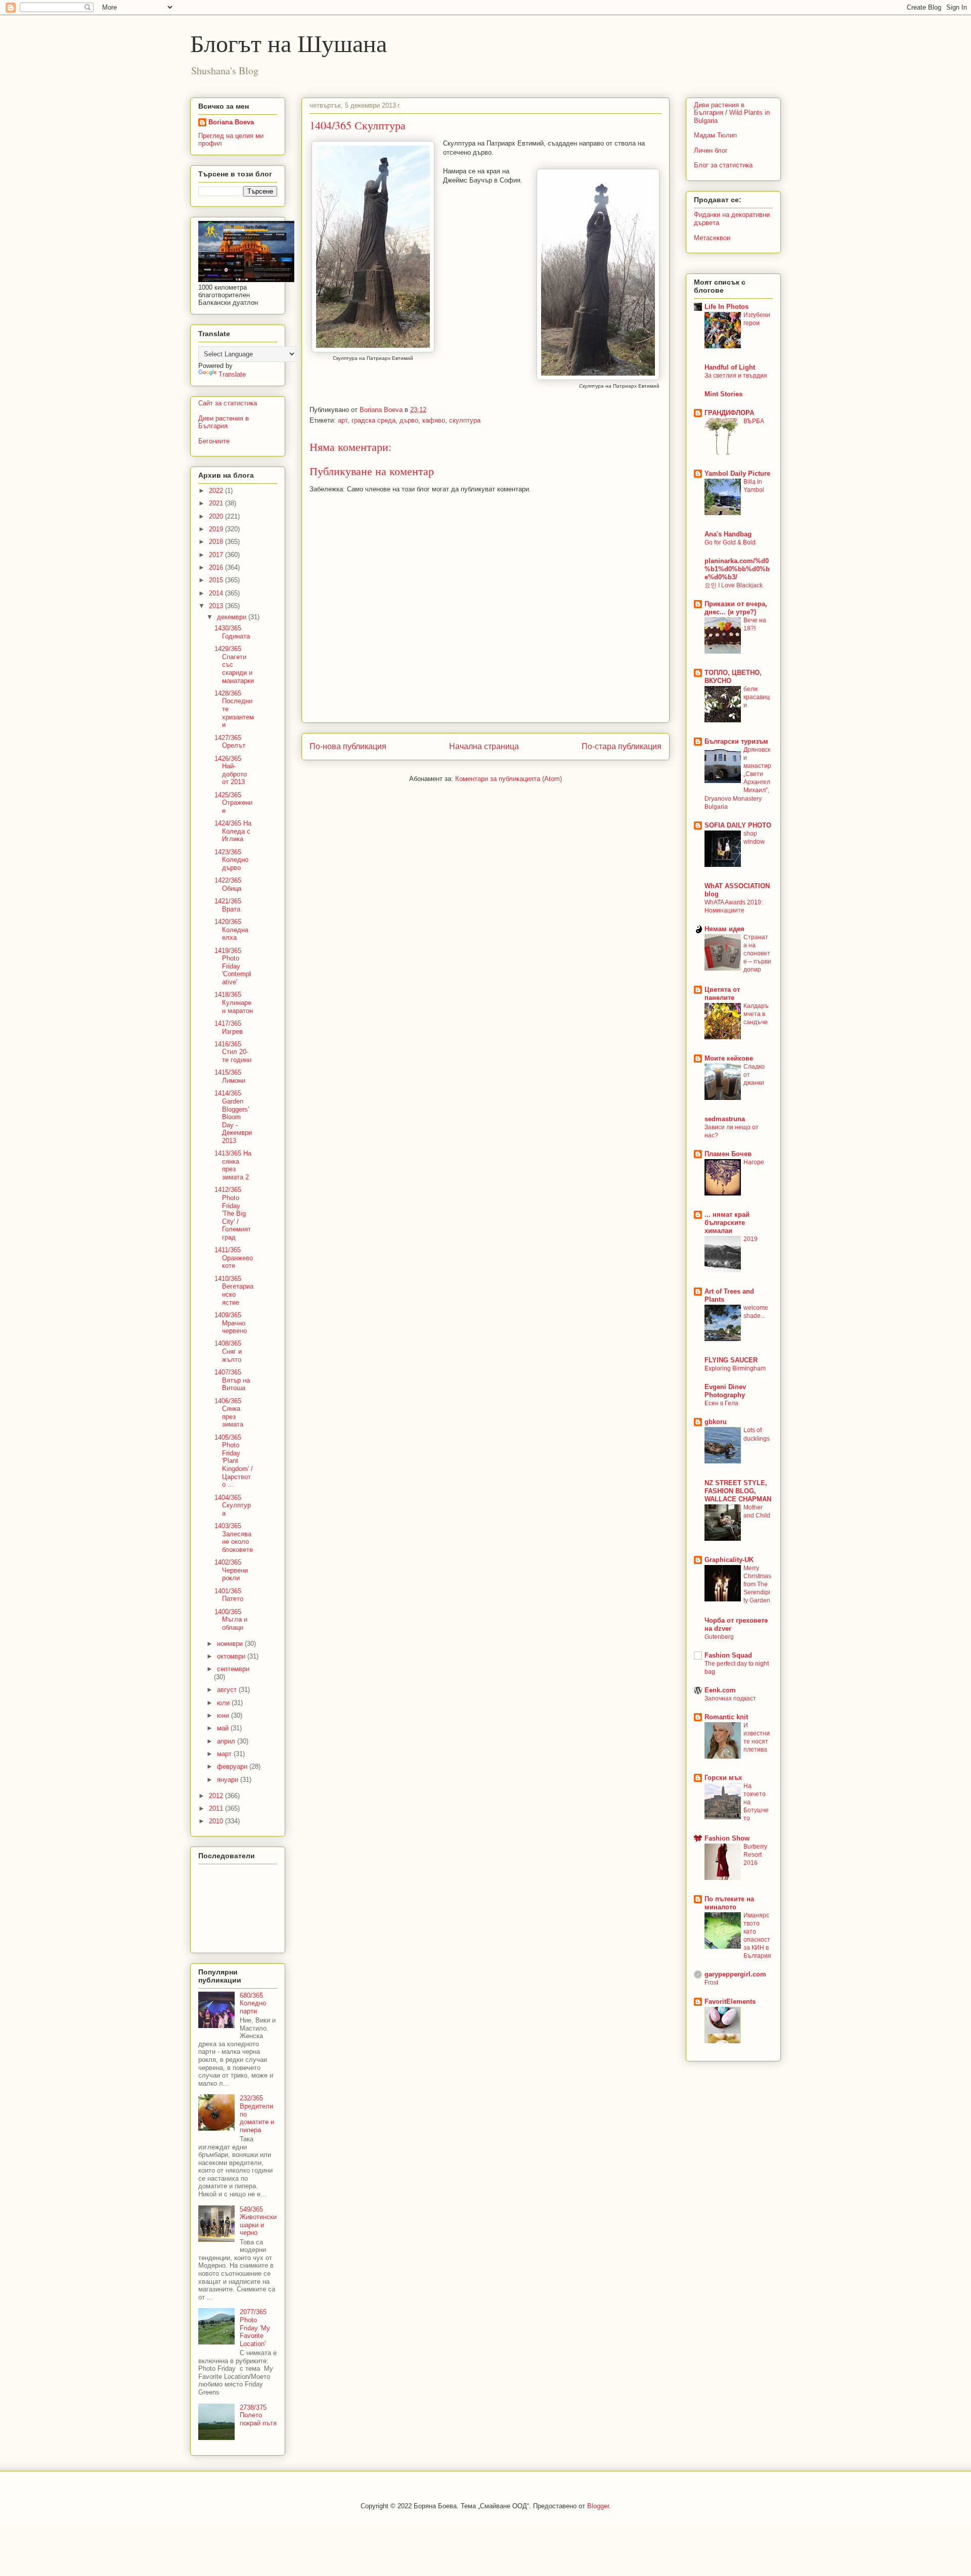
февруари (233, 1766)
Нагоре (754, 1162)
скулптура (465, 420)
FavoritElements (730, 2002)
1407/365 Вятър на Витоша (232, 1380)
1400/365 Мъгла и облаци (231, 1620)
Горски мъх (723, 1778)
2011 (217, 1808)
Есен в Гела (721, 1403)
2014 (217, 593)
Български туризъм (736, 741)
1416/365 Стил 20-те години (233, 1052)
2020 (217, 516)
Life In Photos (726, 307)
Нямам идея (724, 929)
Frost (711, 1983)
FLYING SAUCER (731, 1360)
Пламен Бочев (728, 1154)
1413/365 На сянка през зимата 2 (233, 1165)
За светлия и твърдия (736, 376)
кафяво (434, 420)
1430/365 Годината (232, 632)
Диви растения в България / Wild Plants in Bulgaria (732, 113)
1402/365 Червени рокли (231, 1570)
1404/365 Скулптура (233, 1505)
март (225, 1754)
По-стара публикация (622, 746)
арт (343, 420)
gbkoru (716, 1422)
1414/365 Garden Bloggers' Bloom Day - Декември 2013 (233, 1117)
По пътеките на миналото (729, 1903)
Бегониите (214, 441)
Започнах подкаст (730, 1698)
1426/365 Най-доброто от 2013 (231, 770)
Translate (232, 374)
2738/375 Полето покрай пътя (258, 2415)
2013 (217, 606)
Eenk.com (720, 1690)
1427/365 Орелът (230, 742)
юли (224, 1703)
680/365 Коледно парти (253, 2003)
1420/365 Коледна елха (231, 930)
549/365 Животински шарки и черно (258, 2221)
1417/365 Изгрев (229, 1027)
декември (233, 617)
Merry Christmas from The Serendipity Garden (757, 1584)
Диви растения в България (224, 422)
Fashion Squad (728, 1655)
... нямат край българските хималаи (727, 1223)
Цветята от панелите (722, 994)
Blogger (598, 2506)
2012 (217, 1796)
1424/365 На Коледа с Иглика (233, 831)
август (228, 1690)
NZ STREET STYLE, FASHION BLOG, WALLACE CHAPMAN (738, 1491)
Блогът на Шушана (289, 42)
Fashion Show (727, 1838)
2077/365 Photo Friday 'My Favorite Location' (255, 2328)
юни (224, 1715)
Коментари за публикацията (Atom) (509, 779)
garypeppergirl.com (735, 1974)
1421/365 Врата (228, 905)
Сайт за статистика (228, 403)
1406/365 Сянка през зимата (229, 1413)
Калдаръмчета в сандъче (756, 1014)
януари (229, 1780)
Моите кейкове (729, 1058)
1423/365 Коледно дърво (231, 860)
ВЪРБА (754, 421)
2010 (217, 1821)
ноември (231, 1644)
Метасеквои (712, 238)
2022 (217, 491)
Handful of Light (730, 367)
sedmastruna (725, 1119)
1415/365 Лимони (230, 1076)
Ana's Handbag (728, 534)
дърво (409, 420)
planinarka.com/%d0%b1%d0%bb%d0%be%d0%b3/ (737, 569)
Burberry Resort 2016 (755, 1855)
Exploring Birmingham (735, 1368)
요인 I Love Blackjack (734, 585)
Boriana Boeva (382, 410)
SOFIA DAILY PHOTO (738, 825)
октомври (232, 1656)
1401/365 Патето (229, 1595)
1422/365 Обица (228, 884)
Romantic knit (726, 1717)
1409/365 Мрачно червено (231, 1323)
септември (233, 1669)
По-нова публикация (348, 746)
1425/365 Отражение (233, 803)
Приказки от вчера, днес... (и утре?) (736, 608)
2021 (217, 503)
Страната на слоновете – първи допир (757, 953)
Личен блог (711, 150)
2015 (217, 580)
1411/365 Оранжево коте (234, 1258)
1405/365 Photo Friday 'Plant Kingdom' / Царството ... (234, 1461)
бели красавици (757, 697)
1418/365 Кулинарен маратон (234, 1002)
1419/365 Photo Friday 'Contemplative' (233, 966)
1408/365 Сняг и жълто (228, 1351)
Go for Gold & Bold (730, 542)
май (224, 1728)
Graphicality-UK (729, 1560)
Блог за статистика (723, 165)
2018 (217, 542)
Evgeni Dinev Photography (725, 1391)
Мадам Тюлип (715, 135)
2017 (217, 555)
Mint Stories (723, 394)
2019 (217, 529)
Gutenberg (719, 1637)
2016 (217, 567)
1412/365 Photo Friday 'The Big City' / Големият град (233, 1213)
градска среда (373, 420)
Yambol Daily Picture (737, 473)
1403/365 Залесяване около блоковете (234, 1538)
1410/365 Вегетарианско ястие (234, 1291)
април (227, 1741)
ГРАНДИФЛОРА (729, 413)
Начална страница (484, 746)
